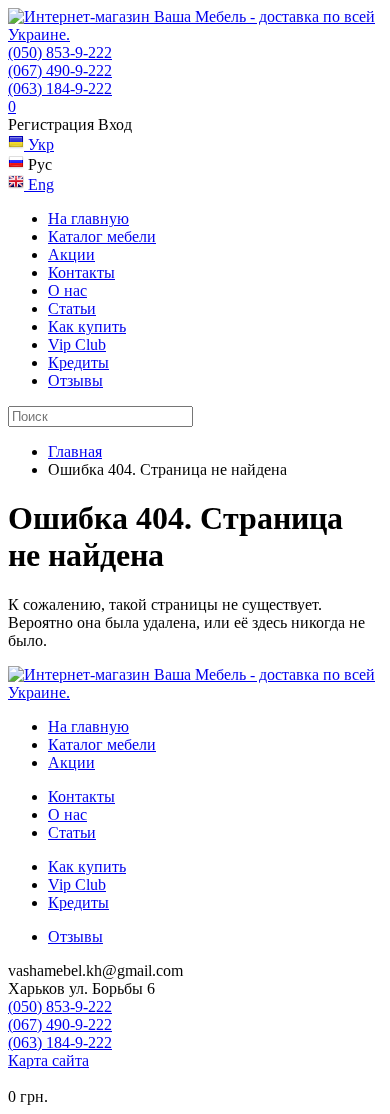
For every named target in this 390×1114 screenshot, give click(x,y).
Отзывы (75, 380)
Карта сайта (48, 1060)
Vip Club (77, 344)
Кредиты (78, 362)
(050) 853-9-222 (60, 52)
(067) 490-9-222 (60, 70)
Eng (39, 184)
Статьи (72, 308)
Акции (71, 254)
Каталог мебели (102, 236)
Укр (39, 144)
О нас (67, 290)
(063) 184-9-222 (60, 88)
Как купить (87, 326)
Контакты (81, 272)
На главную (88, 218)
